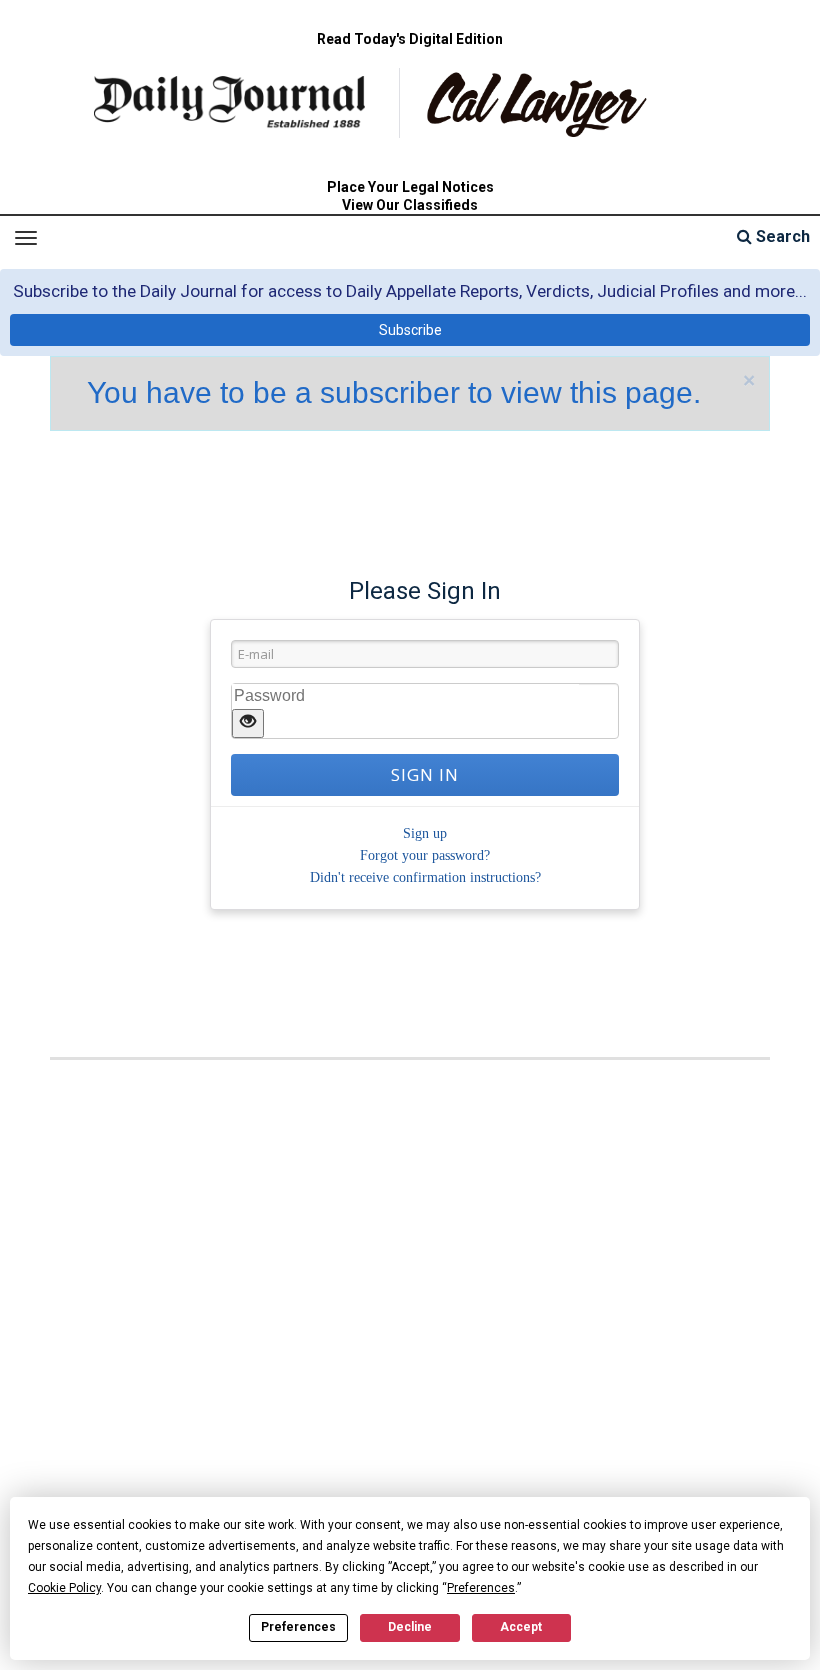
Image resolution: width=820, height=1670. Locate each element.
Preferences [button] (481, 1588)
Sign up (425, 833)
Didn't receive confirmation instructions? (425, 877)
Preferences (298, 1627)
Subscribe (410, 330)
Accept (521, 1627)
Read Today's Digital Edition (410, 39)
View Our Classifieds (410, 205)
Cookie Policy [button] (64, 1588)
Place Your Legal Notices (410, 187)
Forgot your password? (425, 855)
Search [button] (781, 236)
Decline (410, 1627)
